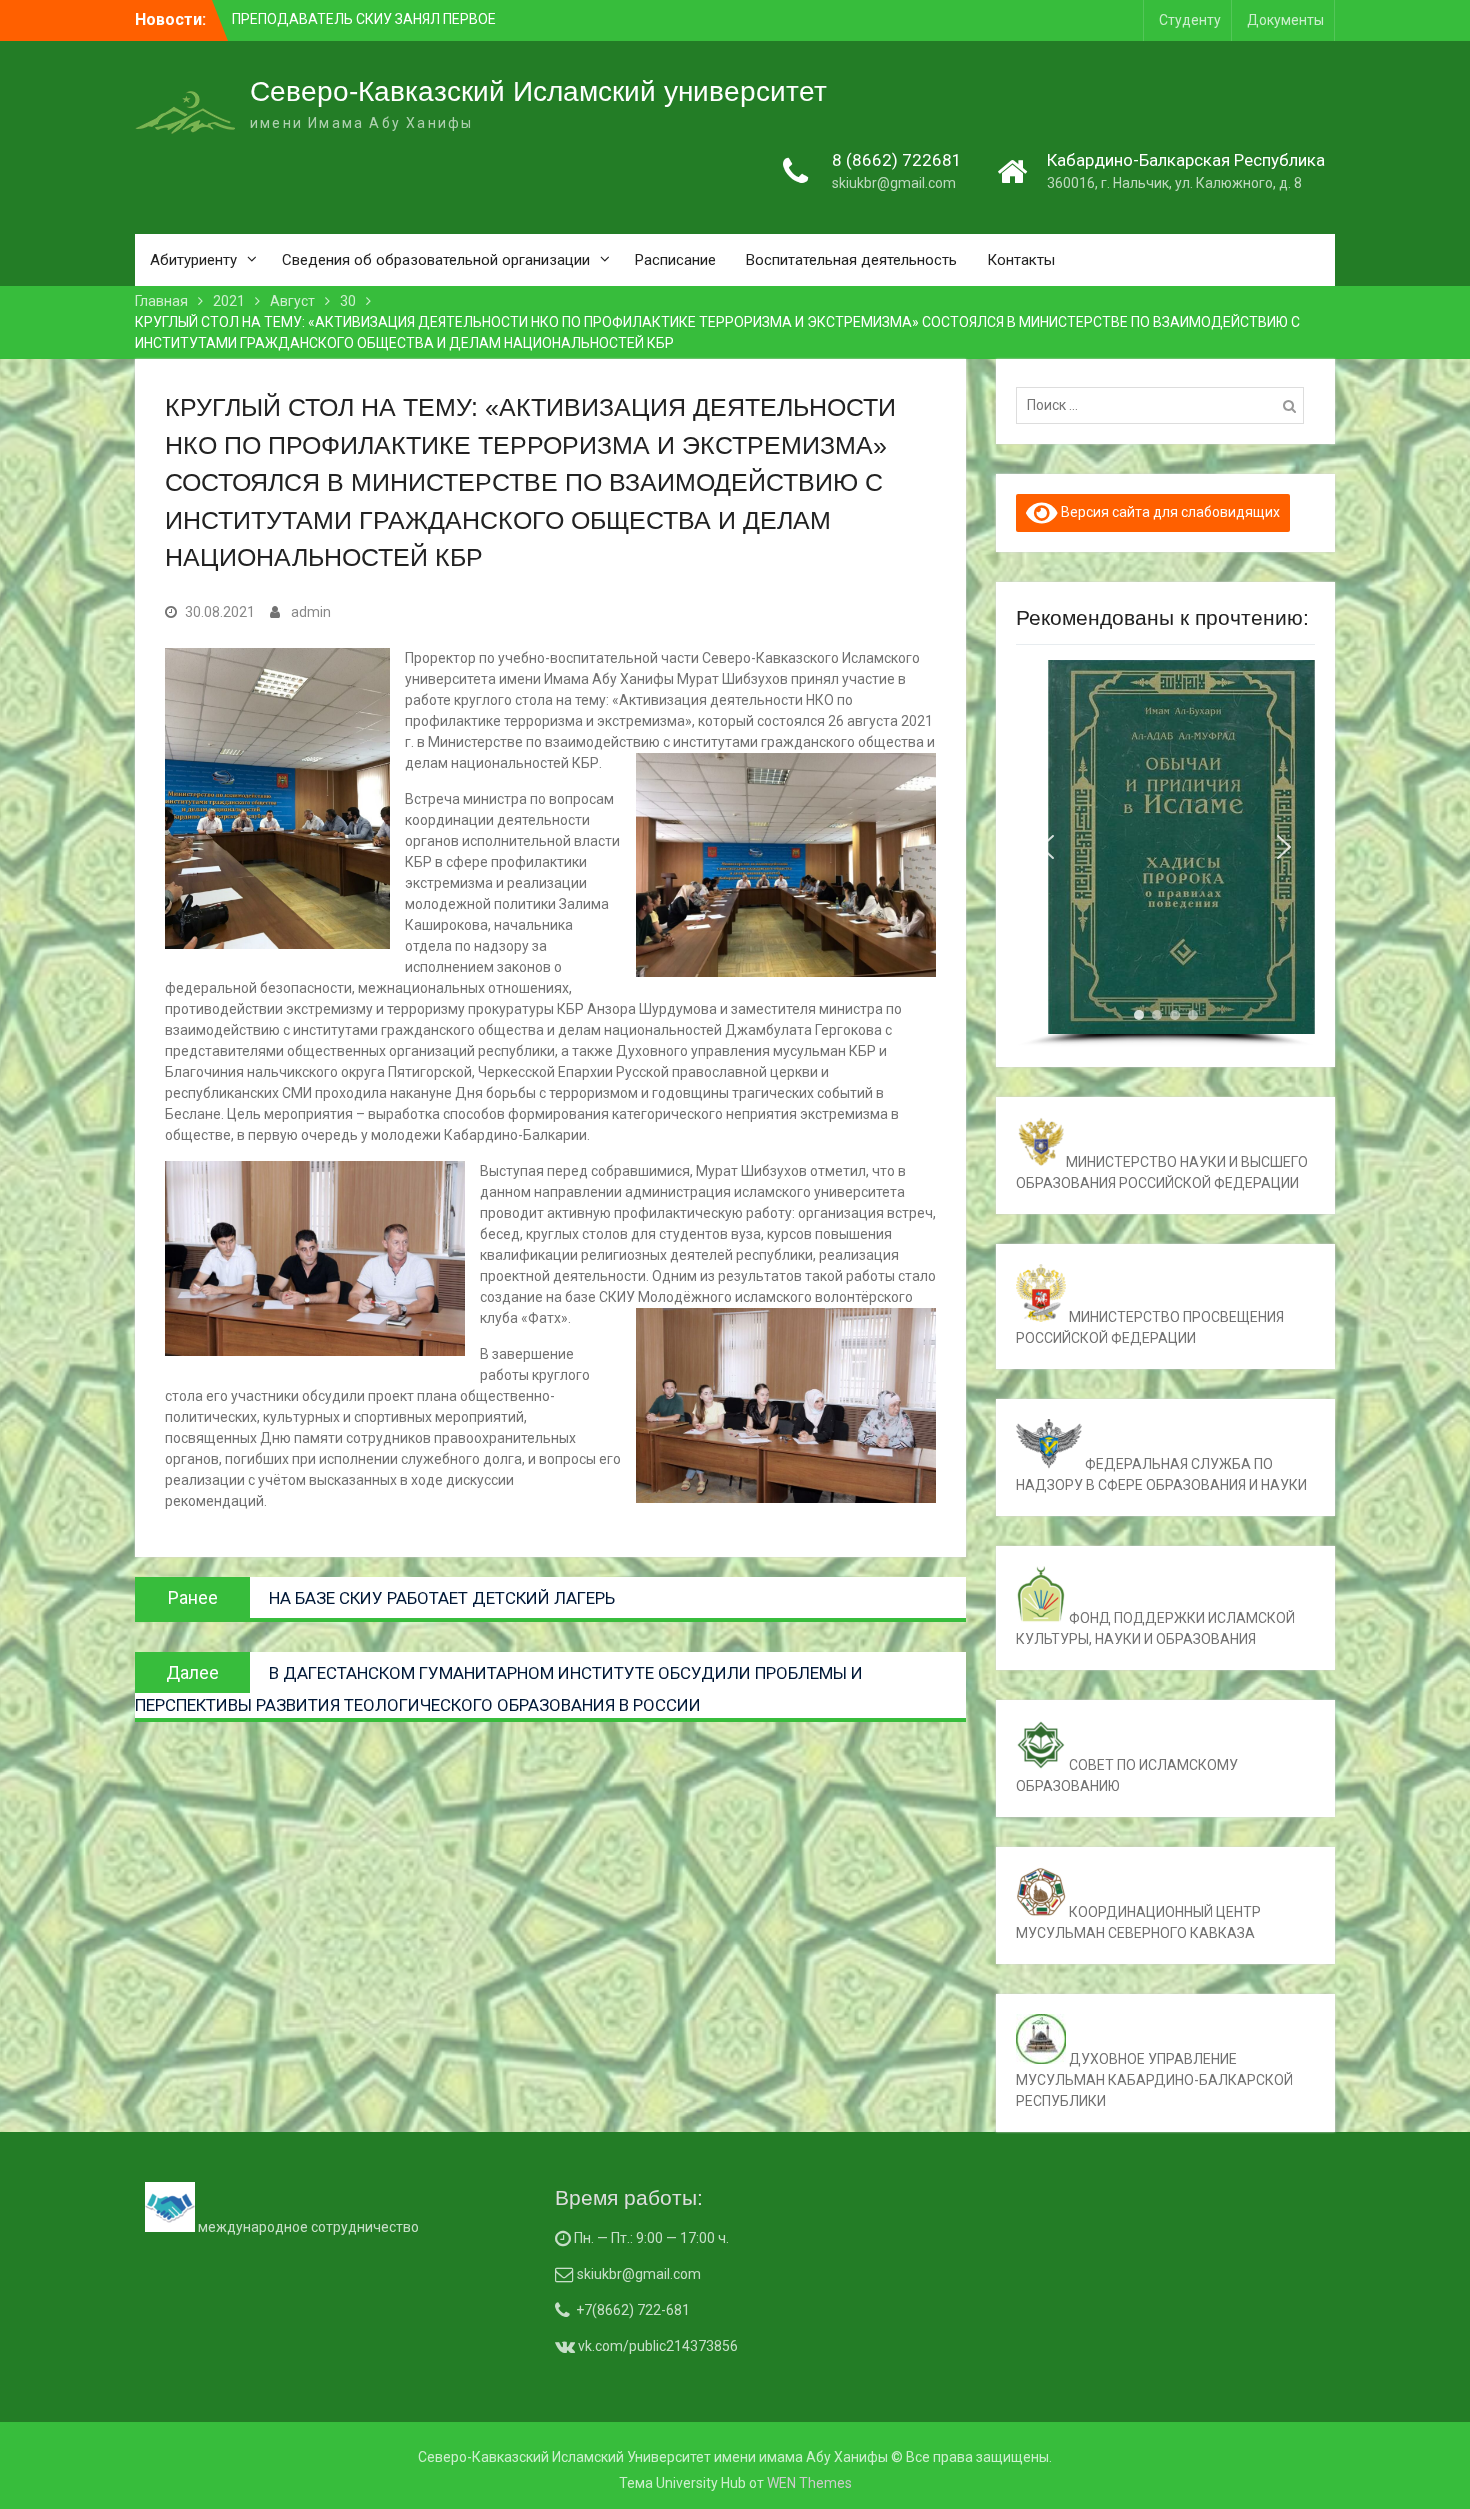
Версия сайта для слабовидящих (1169, 512)
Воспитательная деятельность (851, 260)
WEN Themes (809, 2483)
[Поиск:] (1165, 405)
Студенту (1190, 20)
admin (311, 612)
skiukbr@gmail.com (894, 183)
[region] (1165, 853)
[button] (1047, 847)
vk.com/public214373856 (656, 2346)
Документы (1285, 20)
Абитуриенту (193, 260)
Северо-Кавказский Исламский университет (538, 91)
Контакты (1021, 260)
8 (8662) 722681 (897, 160)
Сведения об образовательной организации (436, 260)
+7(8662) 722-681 (633, 2310)
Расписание (675, 260)
